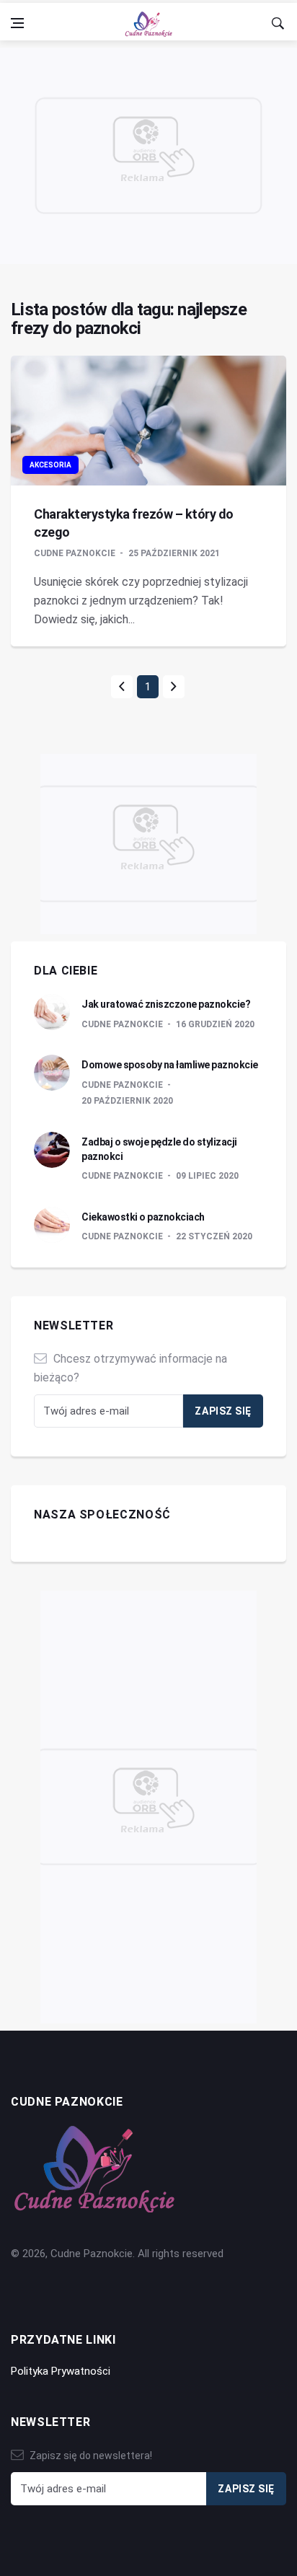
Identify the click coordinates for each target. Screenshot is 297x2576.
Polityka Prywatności (61, 2371)
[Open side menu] (17, 23)
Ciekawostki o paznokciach (143, 1217)
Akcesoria (50, 465)
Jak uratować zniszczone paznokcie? (166, 1004)
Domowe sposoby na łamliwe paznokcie (170, 1065)
